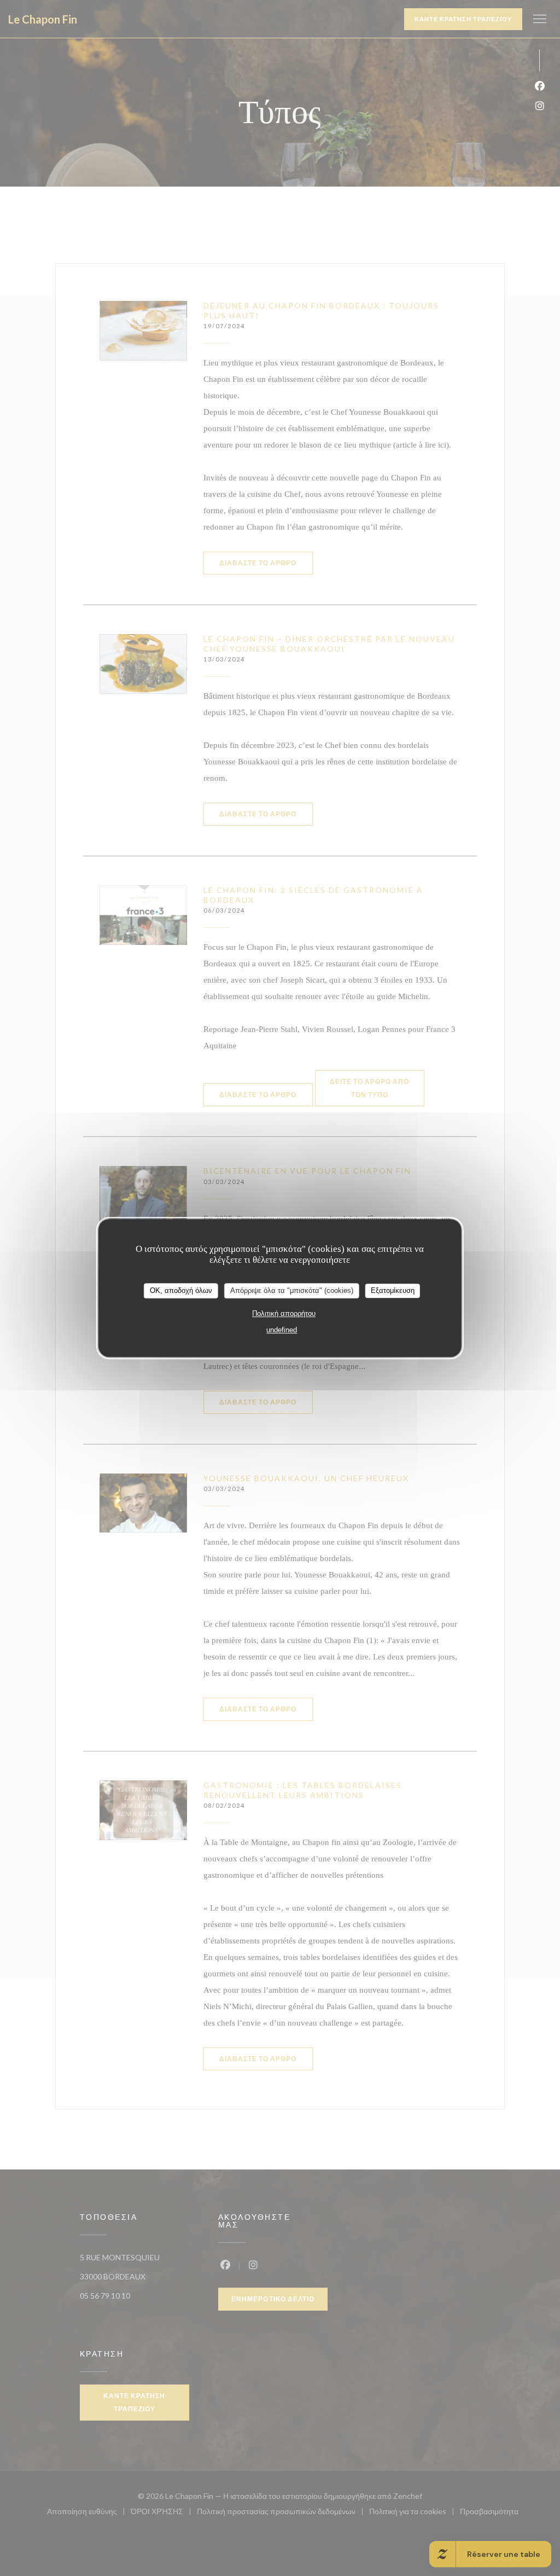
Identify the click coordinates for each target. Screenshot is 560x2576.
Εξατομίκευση (393, 1290)
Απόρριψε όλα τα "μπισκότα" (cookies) (292, 1290)
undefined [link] (282, 1330)
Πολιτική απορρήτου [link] (284, 1313)
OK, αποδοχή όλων (181, 1290)
